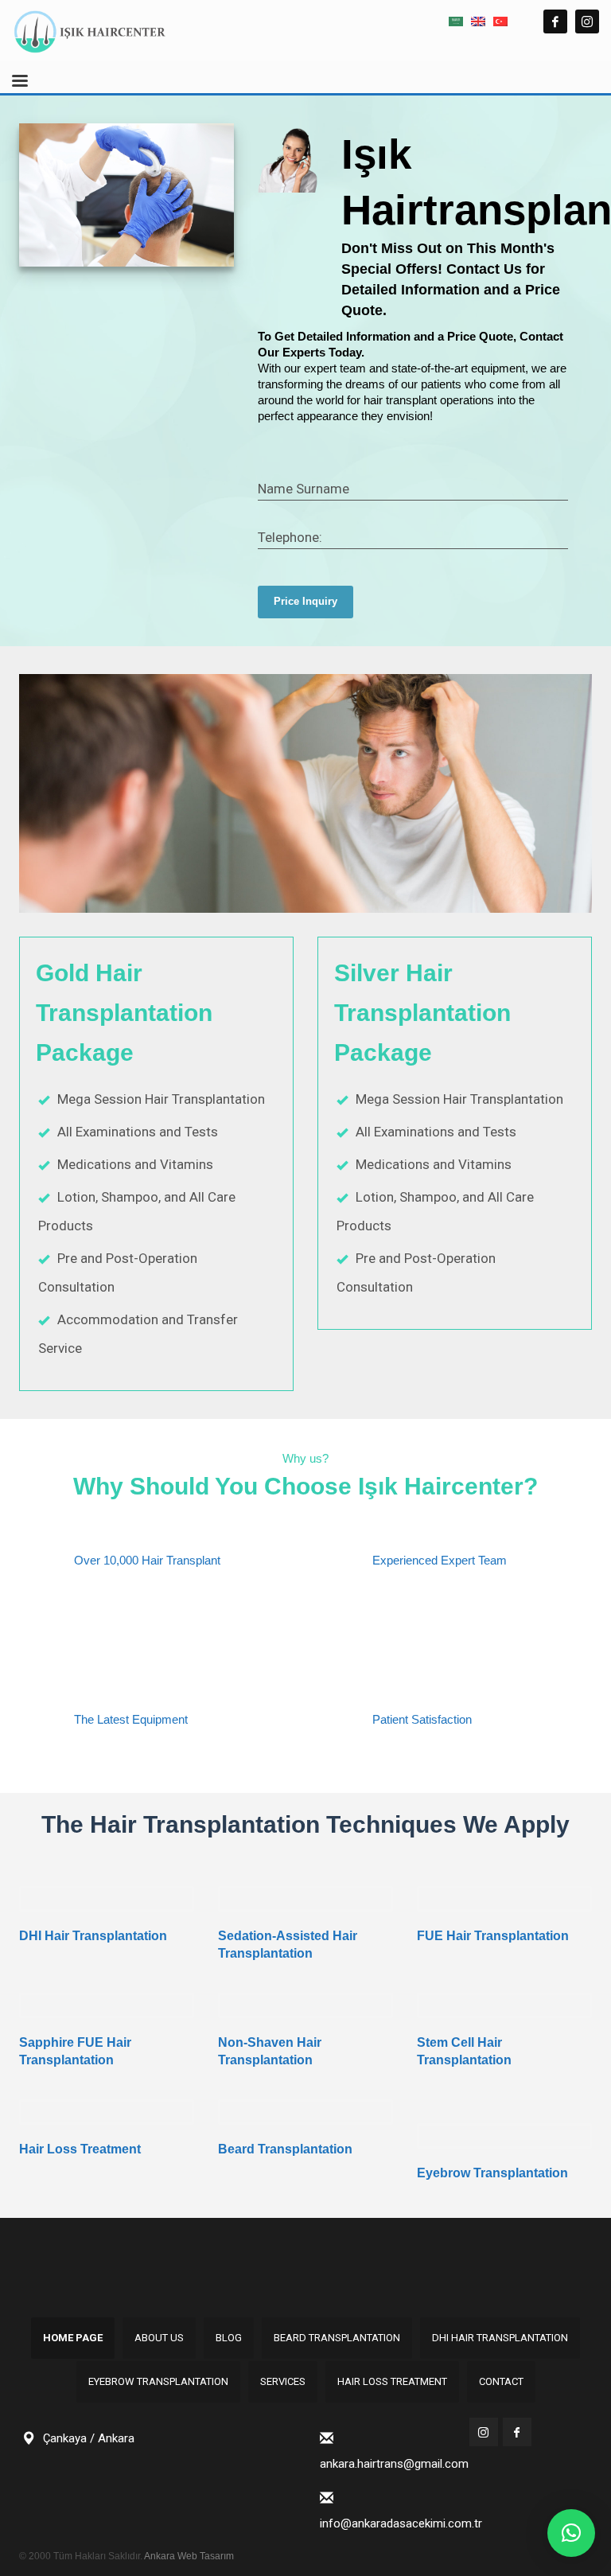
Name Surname (304, 489)
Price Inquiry (305, 601)
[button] (571, 2533)
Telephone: (290, 537)
